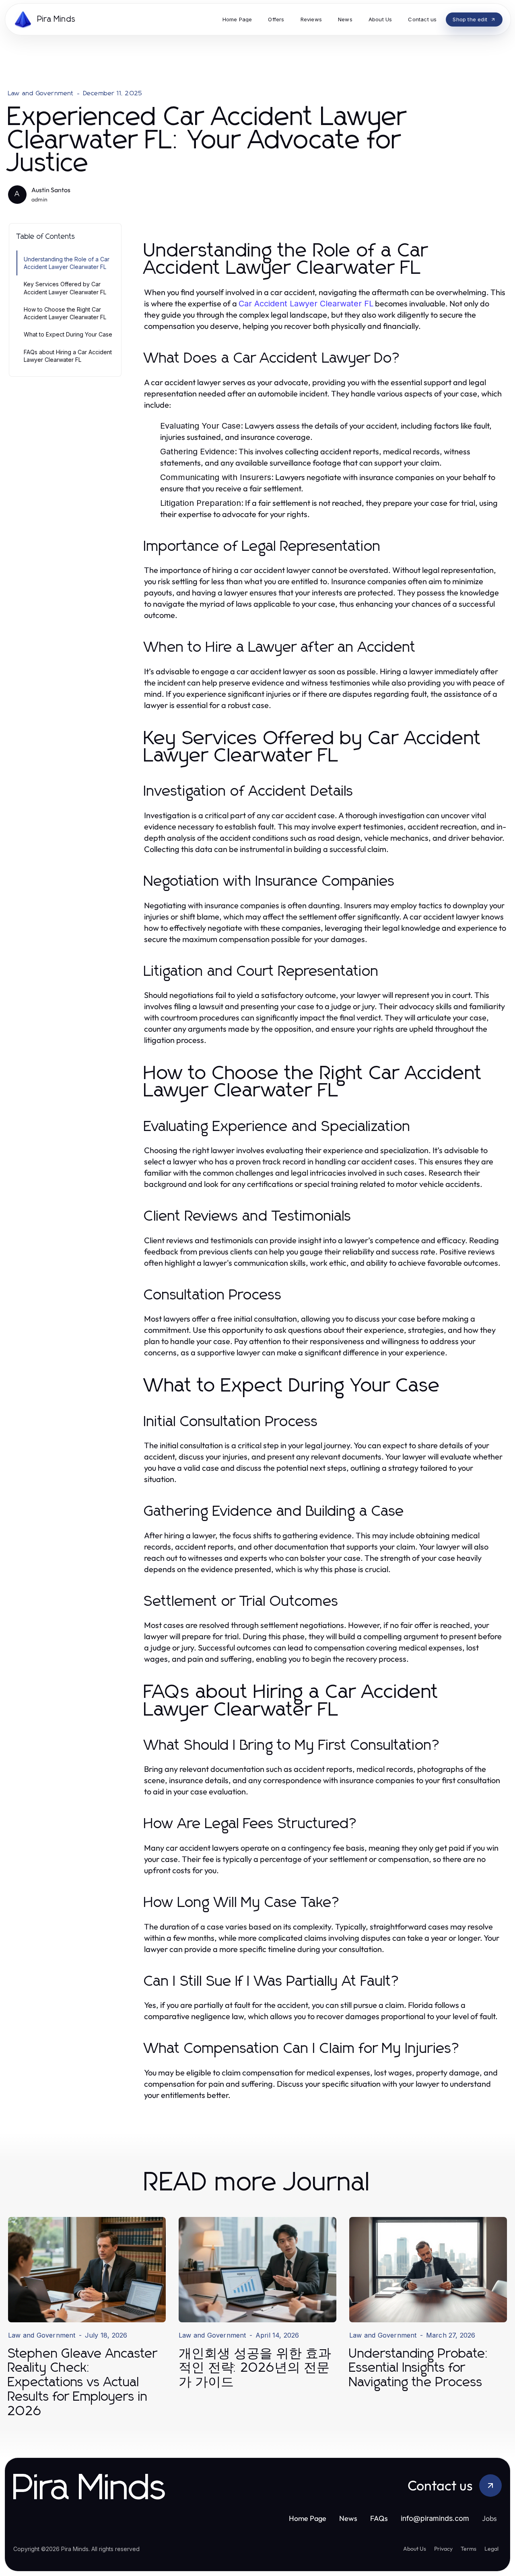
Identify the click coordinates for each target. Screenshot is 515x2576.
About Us (415, 2549)
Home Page (308, 2518)
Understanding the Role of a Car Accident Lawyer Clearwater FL (67, 263)
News (348, 2518)
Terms (469, 2549)
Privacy (443, 2549)
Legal (491, 2549)
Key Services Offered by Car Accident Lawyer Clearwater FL (65, 288)
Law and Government (41, 93)
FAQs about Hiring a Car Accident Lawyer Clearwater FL (68, 356)
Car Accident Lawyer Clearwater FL (306, 304)
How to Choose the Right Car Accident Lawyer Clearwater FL (65, 313)
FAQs (379, 2518)
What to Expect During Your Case (68, 334)
